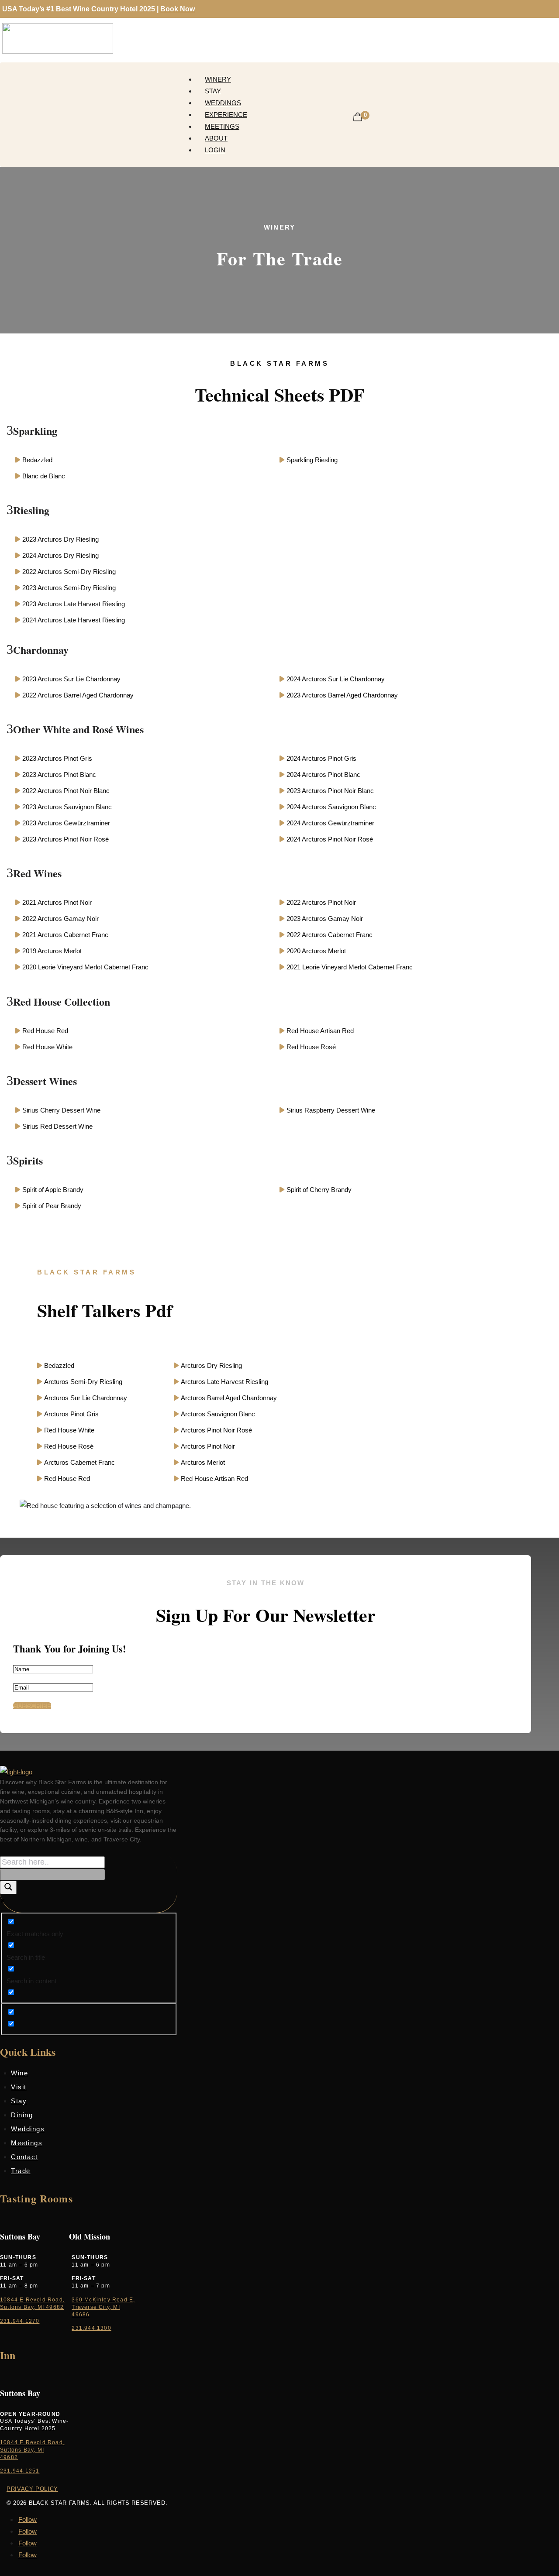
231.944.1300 (91, 2328)
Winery (218, 79)
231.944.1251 (20, 2471)
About (216, 138)
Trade (21, 2171)
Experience (226, 115)
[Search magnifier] (8, 1887)
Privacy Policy (32, 2489)
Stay (213, 91)
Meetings (222, 126)
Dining (22, 2115)
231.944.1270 (20, 2321)
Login (215, 150)
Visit (19, 2087)
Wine (19, 2073)
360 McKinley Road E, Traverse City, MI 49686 (103, 2307)
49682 (9, 2457)
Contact (24, 2157)
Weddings (223, 103)
